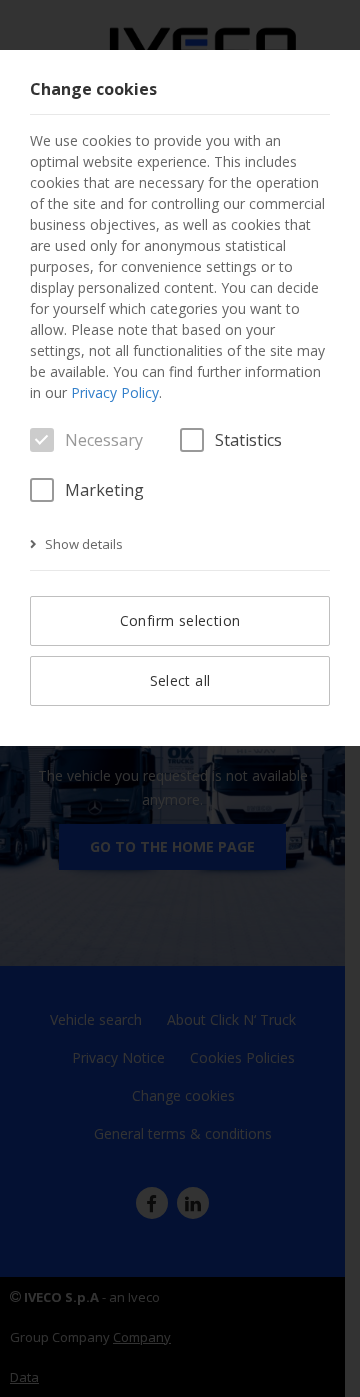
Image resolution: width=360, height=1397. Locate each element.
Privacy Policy (115, 392)
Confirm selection (180, 620)
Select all (180, 680)
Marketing (104, 490)
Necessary (104, 440)
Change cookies (93, 90)
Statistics (248, 440)
